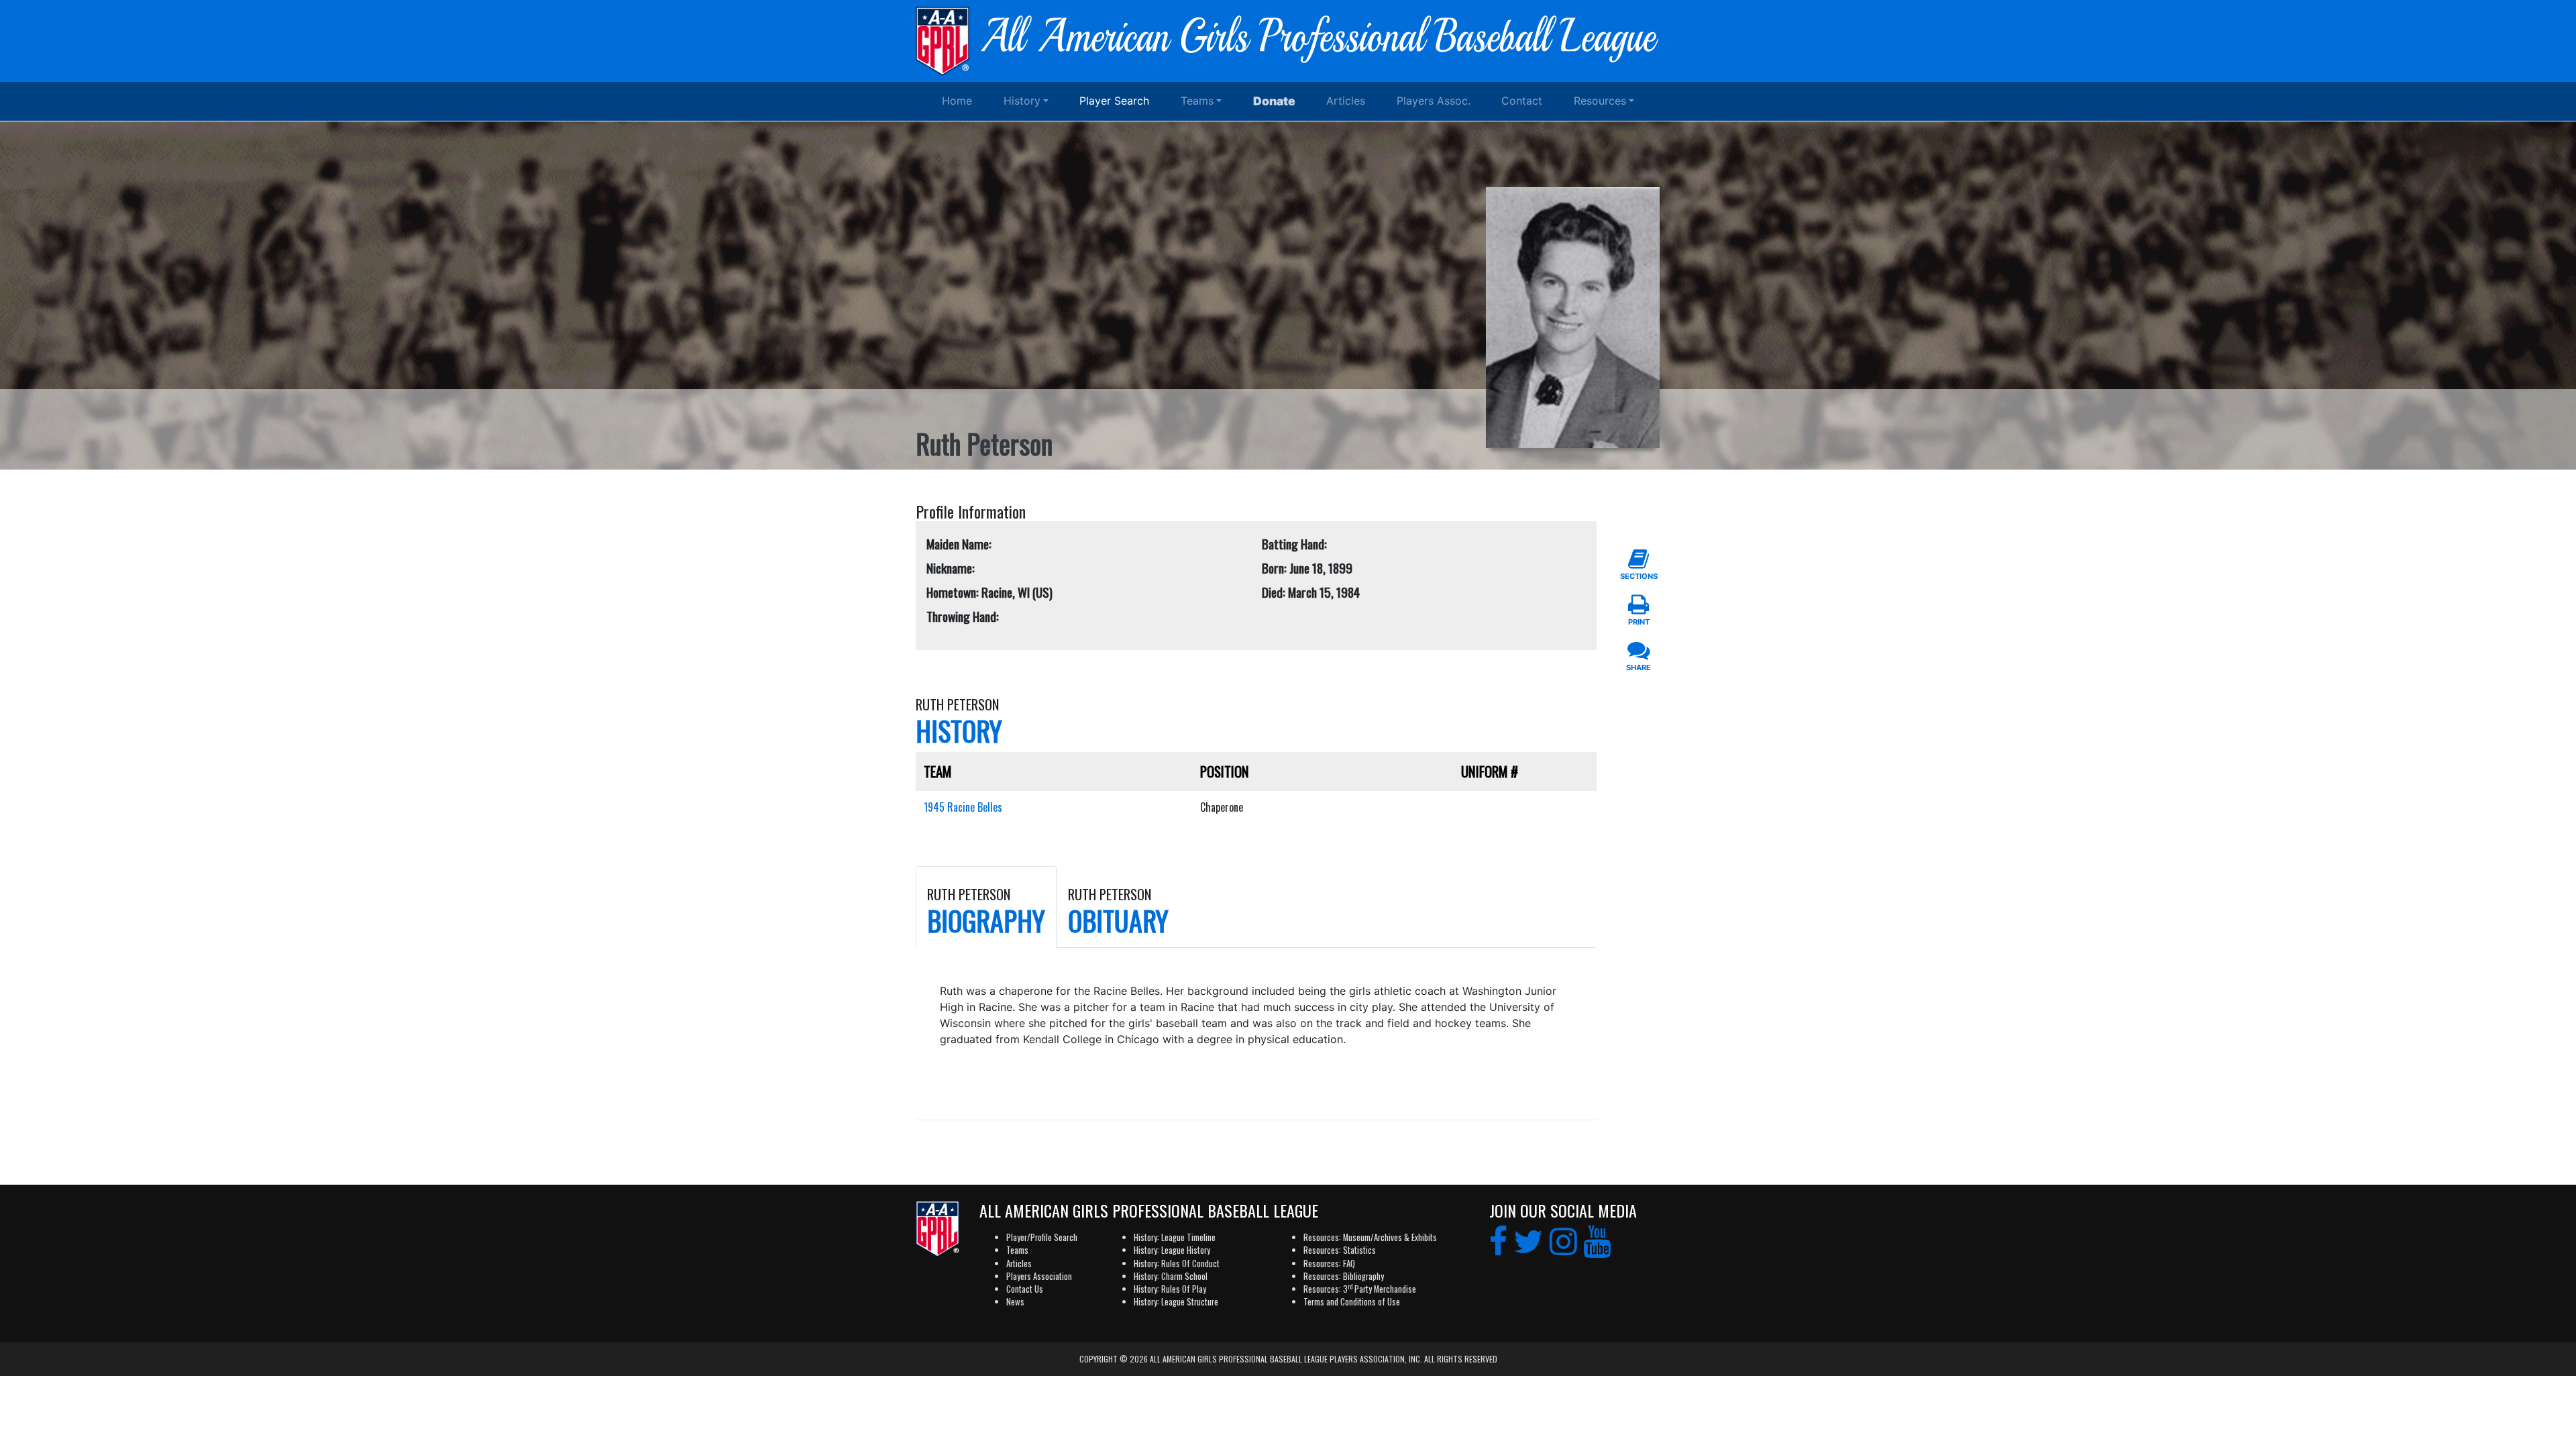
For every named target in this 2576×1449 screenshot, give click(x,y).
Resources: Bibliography (1344, 1276)
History (1022, 101)
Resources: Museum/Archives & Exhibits (1370, 1237)
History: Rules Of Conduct (1177, 1264)
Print (1639, 622)
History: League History (1172, 1250)
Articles (1346, 101)
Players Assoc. (1434, 101)
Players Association (1039, 1276)
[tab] (986, 907)
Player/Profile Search (1042, 1237)
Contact (1522, 101)
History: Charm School (1171, 1276)
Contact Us (1025, 1289)
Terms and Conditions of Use (1352, 1302)
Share (1639, 667)
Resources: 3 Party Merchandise (1360, 1289)
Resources (1600, 101)
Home (957, 101)
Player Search (1114, 101)
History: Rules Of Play (1170, 1289)
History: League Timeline (1175, 1237)
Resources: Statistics (1340, 1250)
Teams (1197, 101)
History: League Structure (1176, 1302)
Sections (1639, 576)
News (1015, 1302)
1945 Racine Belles (963, 807)
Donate (1274, 101)
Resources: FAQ (1329, 1264)
